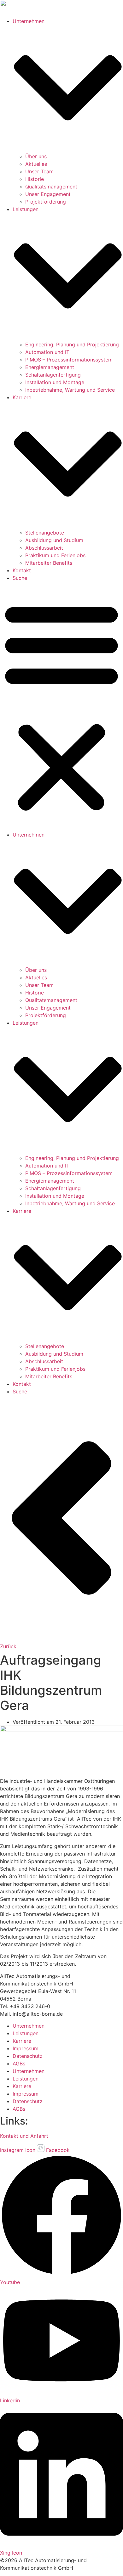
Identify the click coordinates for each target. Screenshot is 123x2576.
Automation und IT (47, 352)
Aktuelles (36, 164)
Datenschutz (28, 2056)
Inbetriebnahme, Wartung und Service (70, 390)
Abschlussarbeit (44, 548)
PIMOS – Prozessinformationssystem (69, 360)
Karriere (22, 2041)
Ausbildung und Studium (54, 540)
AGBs (19, 2064)
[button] (61, 706)
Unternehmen (29, 2026)
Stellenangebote (45, 533)
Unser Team (39, 171)
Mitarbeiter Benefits (49, 563)
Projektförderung (46, 202)
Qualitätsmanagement (51, 187)
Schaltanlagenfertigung (53, 375)
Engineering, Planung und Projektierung (72, 344)
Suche (20, 578)
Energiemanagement (50, 367)
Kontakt (22, 570)
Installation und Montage (55, 382)
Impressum (26, 2048)
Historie (35, 179)
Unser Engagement (48, 194)
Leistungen (26, 2033)
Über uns (36, 156)
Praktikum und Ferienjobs (55, 555)
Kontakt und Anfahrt (24, 2136)
